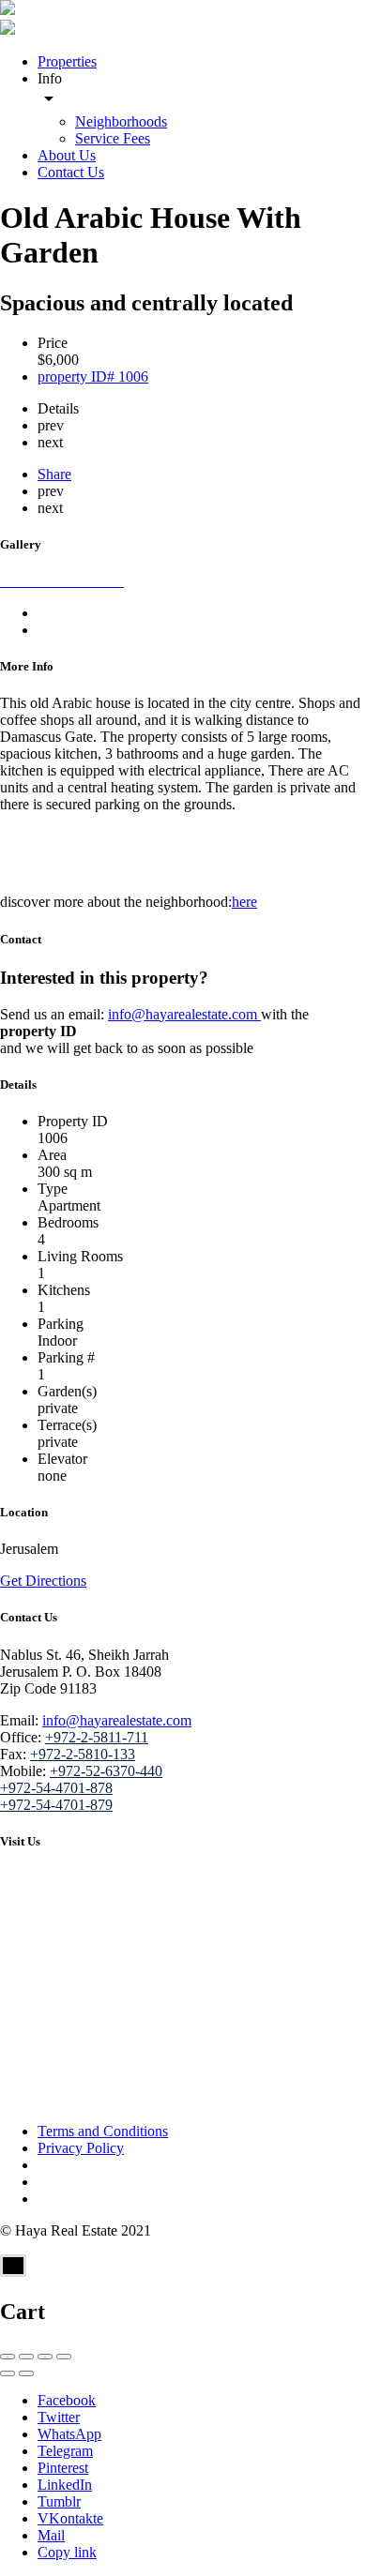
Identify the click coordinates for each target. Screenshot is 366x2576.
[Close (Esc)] (8, 2357)
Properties (67, 61)
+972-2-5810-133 (83, 1754)
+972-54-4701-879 (56, 1805)
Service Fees (113, 138)
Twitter (59, 2417)
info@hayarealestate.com (184, 1014)
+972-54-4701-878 (56, 1788)
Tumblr (59, 2501)
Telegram (65, 2451)
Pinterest (63, 2468)
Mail (51, 2535)
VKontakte (70, 2518)
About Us (67, 155)
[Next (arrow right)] (26, 2373)
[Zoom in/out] (64, 2357)
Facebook (67, 2400)
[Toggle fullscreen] (45, 2357)
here (244, 902)
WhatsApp (69, 2434)
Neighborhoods (121, 121)
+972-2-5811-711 (97, 1737)
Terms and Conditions (103, 2131)
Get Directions (43, 1581)
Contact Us (71, 172)
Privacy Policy (81, 2148)
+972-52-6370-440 (106, 1771)
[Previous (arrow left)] (8, 2373)
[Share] (26, 2357)
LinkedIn (65, 2485)
